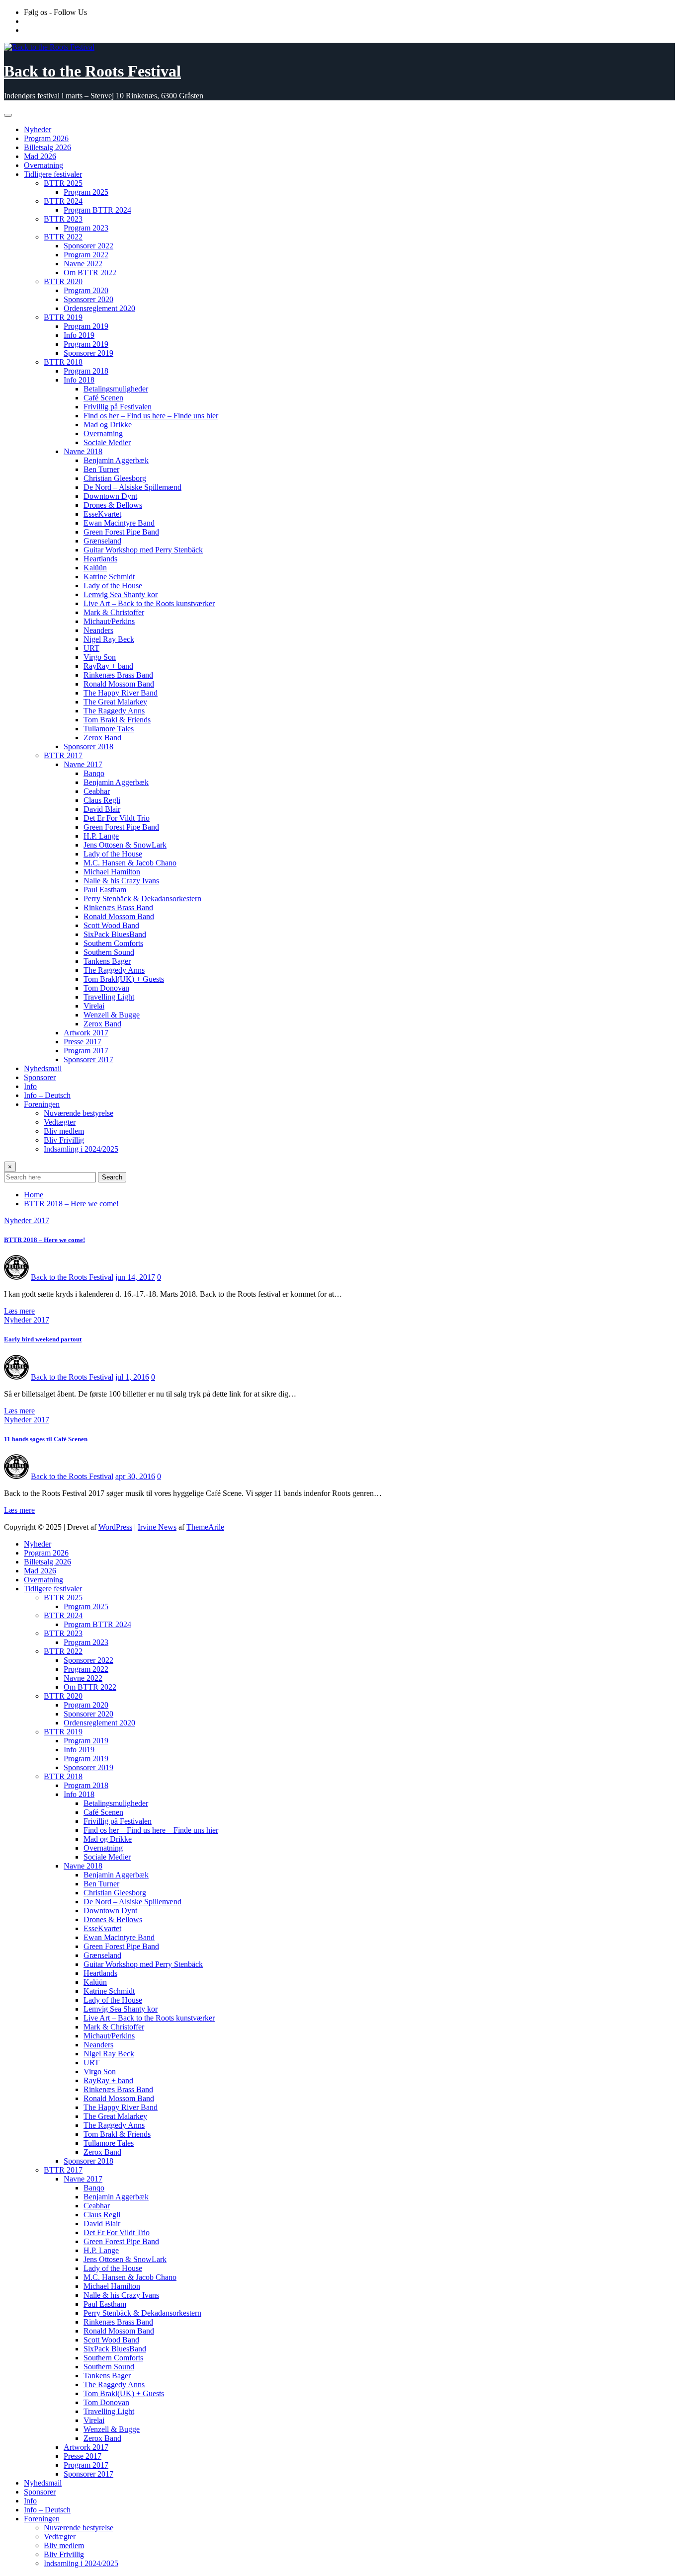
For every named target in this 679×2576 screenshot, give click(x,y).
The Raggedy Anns (114, 711)
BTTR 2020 (63, 281)
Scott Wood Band (111, 925)
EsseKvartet (102, 514)
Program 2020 (86, 290)
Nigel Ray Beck (109, 639)
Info (30, 1086)
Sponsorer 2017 (88, 1059)
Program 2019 (86, 326)
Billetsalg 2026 (47, 147)
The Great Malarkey (115, 702)
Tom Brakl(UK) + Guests (124, 979)
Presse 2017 (83, 1042)
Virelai (94, 1006)
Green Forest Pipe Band (121, 532)
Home (34, 1195)
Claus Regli (102, 800)
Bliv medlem (64, 1131)
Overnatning (43, 165)
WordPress (115, 1527)
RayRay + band (108, 666)
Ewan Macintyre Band (119, 523)
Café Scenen (103, 398)
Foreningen (42, 1104)
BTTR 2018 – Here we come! (71, 1204)
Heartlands (100, 559)
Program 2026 (46, 138)
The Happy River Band (121, 693)
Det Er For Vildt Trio (117, 818)
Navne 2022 (83, 264)
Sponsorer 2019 (88, 353)
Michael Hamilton (112, 872)
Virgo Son (100, 657)
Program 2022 (86, 255)
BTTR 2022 (63, 237)
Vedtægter (60, 1122)
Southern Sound (109, 952)
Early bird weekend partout (43, 1339)
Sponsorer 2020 (88, 299)
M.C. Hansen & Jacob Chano (130, 863)
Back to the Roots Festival (92, 71)
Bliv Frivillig (64, 1140)
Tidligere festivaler (53, 174)
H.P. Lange (101, 836)
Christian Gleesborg (115, 478)
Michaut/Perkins (109, 621)
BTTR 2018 (63, 362)
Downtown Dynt (110, 496)
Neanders (98, 630)
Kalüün (95, 568)
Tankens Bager (107, 961)
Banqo (94, 773)
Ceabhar (97, 791)
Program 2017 (86, 1051)
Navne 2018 (83, 451)
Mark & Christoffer (114, 612)
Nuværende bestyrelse (79, 1113)
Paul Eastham (105, 890)
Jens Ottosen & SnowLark (125, 845)
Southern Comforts (113, 943)
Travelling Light (109, 997)
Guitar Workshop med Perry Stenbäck (143, 550)
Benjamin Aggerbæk (116, 460)
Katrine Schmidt (109, 577)
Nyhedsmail (43, 1068)
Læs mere (19, 1311)
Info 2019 (79, 335)
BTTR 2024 (63, 201)
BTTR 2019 (63, 317)
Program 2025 (86, 192)
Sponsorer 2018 (88, 746)
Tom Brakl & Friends (117, 720)
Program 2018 (86, 371)
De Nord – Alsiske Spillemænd (132, 487)
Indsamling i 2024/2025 (81, 1149)
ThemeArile (205, 1527)
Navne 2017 (83, 764)
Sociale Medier (107, 442)
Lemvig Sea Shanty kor (121, 594)
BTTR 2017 (63, 755)
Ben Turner (101, 469)
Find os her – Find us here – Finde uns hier (151, 416)
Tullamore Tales (109, 729)
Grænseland (102, 541)
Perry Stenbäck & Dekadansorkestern (142, 898)
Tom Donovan (106, 988)
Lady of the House (113, 585)
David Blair (102, 809)
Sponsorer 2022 (88, 246)
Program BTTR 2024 (97, 210)
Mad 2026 (40, 156)
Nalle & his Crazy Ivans (121, 881)
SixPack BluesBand (115, 934)
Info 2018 (79, 380)
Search (112, 1177)
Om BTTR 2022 (90, 273)
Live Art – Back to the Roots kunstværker (149, 603)
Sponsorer (40, 1077)
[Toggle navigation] (8, 115)
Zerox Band (102, 738)
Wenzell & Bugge (112, 1015)
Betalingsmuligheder (116, 389)
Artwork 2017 (86, 1033)
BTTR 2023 (63, 219)
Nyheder (38, 129)
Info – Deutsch (47, 1095)
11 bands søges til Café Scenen (46, 1439)
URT (91, 648)
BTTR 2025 (63, 183)
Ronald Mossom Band (119, 684)
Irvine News (157, 1527)
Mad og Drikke (108, 425)
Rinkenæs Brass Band (118, 675)
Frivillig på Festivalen (118, 407)
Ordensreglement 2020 (99, 308)
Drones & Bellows (113, 505)
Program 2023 (86, 228)
